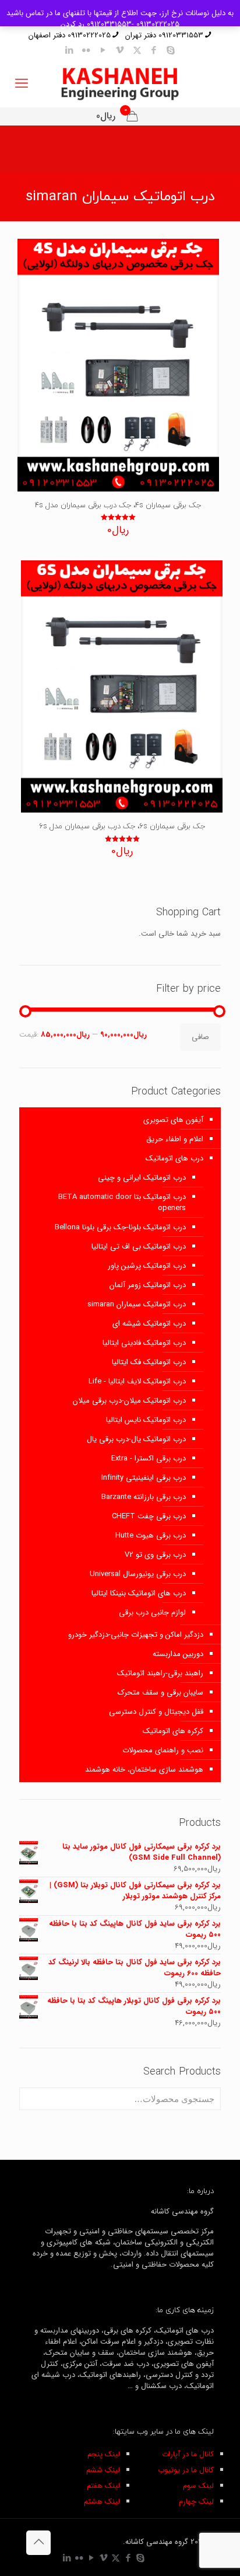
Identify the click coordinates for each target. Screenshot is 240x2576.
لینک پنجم (104, 2454)
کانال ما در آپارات (188, 2454)
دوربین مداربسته (178, 1654)
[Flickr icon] (87, 51)
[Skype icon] (171, 51)
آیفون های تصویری (173, 1120)
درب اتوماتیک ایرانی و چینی (142, 1178)
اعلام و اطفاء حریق (175, 1139)
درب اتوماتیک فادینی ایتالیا (144, 1343)
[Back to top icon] (38, 2543)
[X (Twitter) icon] (137, 51)
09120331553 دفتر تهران (164, 35)
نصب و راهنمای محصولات (163, 1750)
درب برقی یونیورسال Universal (138, 1574)
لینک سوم (198, 2486)
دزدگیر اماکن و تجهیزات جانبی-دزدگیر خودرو (136, 1635)
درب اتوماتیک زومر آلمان (148, 1285)
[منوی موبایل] (22, 84)
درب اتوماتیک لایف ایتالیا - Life (137, 1381)
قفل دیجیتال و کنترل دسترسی (156, 1712)
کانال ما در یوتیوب (186, 2470)
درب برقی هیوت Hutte (151, 1536)
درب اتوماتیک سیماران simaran (137, 1304)
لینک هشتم (102, 2502)
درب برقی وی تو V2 (155, 1555)
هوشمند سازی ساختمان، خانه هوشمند (144, 1770)
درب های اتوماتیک (174, 1158)
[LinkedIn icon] (70, 51)
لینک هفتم (103, 2486)
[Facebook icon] (154, 51)
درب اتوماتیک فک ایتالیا (149, 1362)
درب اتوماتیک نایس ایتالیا (146, 1420)
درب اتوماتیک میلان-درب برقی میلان (129, 1401)
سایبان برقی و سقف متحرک (160, 1693)
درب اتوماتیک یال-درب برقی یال (136, 1439)
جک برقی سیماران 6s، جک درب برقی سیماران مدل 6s (122, 827)
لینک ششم (103, 2470)
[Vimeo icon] (120, 51)
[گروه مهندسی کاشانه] (120, 84)
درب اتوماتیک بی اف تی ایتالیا (139, 1247)
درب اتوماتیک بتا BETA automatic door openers (122, 1202)
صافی (200, 1037)
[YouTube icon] (103, 51)
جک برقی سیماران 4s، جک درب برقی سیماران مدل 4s (118, 506)
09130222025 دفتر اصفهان (70, 35)
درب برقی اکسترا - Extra (149, 1458)
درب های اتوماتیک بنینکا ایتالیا (139, 1593)
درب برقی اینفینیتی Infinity (144, 1478)
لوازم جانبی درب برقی (152, 1613)
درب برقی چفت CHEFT (149, 1516)
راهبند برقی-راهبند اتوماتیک (160, 1673)
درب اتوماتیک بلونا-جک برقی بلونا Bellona (120, 1227)
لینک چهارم (196, 2502)
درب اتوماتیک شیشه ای (149, 1324)
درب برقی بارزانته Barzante (144, 1497)
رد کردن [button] (73, 24)
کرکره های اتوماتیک (173, 1731)
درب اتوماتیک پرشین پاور (147, 1266)
